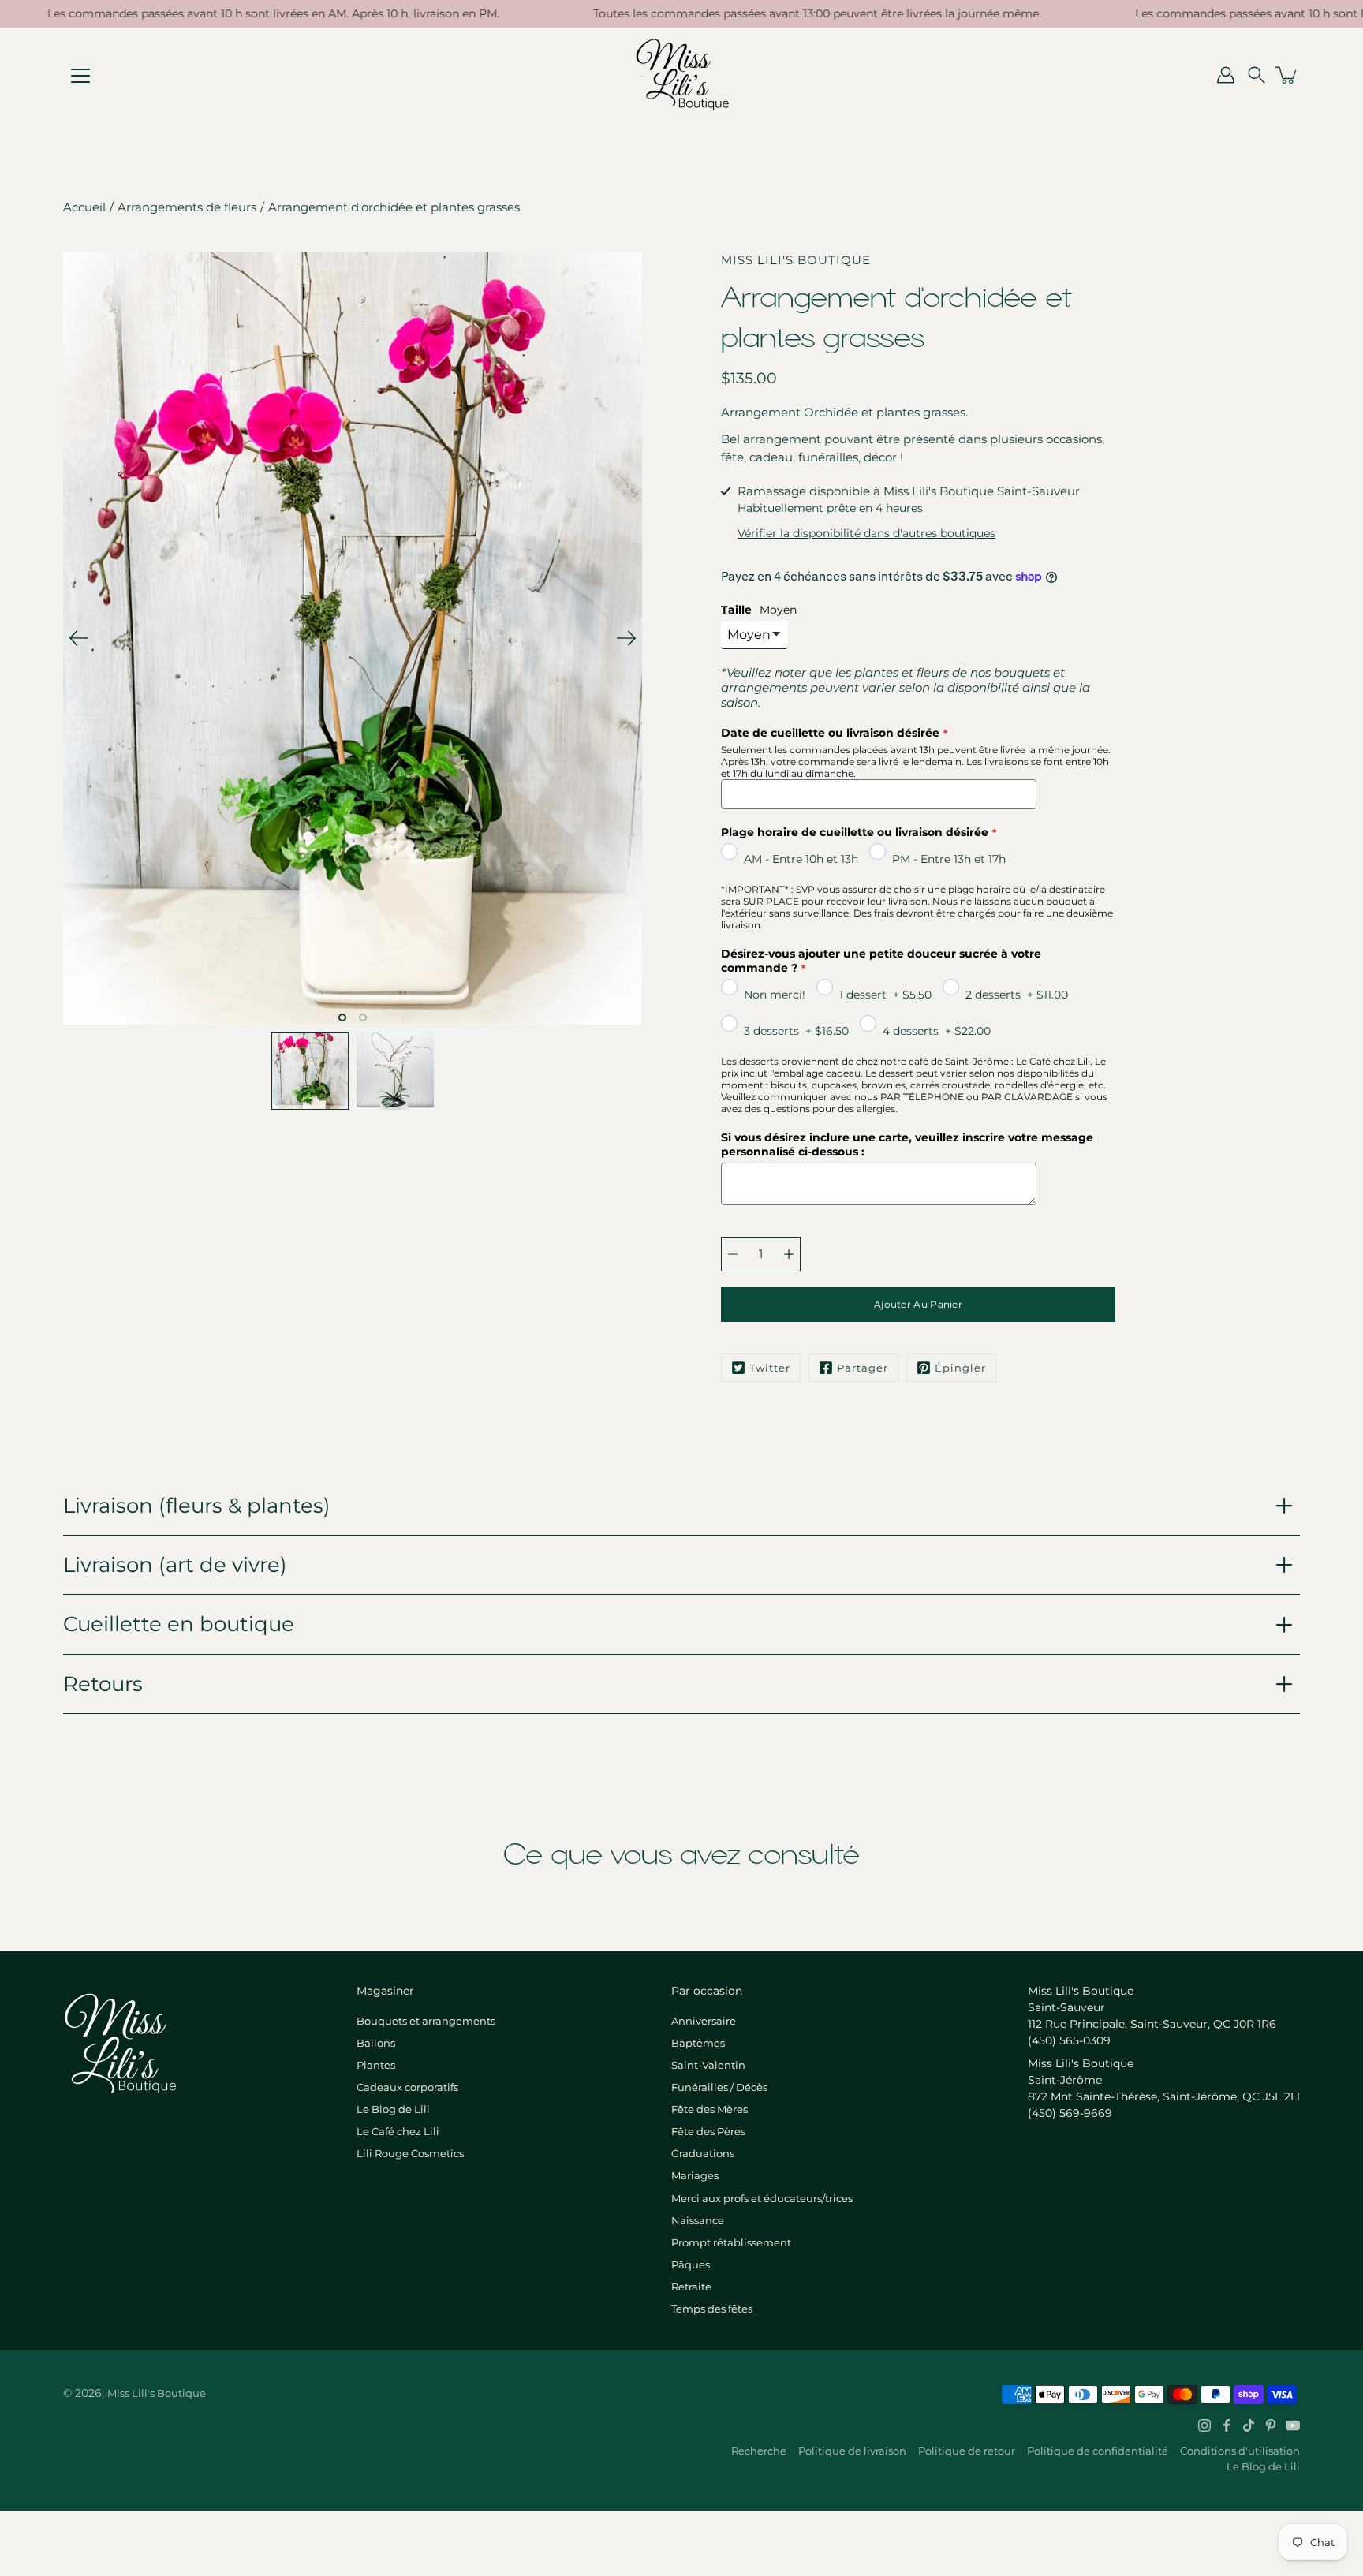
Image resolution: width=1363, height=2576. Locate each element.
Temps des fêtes (712, 2309)
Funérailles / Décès (719, 2087)
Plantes (376, 2065)
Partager (863, 1368)
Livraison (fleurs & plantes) (197, 1505)
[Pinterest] (1271, 2425)
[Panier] (1287, 75)
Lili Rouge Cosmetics (410, 2153)
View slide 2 (363, 1017)
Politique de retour (967, 2451)
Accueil (84, 207)
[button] (1257, 75)
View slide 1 (342, 1017)
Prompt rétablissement (731, 2242)
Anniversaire (704, 2021)
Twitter (770, 1368)
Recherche (759, 2451)
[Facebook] (1227, 2425)
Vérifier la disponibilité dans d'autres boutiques (866, 533)
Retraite (691, 2287)
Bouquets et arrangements (426, 2021)
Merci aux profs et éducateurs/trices (762, 2198)
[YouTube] (1293, 2425)
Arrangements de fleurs (187, 207)
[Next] (626, 638)
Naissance (698, 2220)
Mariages (695, 2175)
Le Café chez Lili (398, 2131)
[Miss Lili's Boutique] (682, 75)
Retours (103, 1684)
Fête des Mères (710, 2109)
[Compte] (1226, 75)
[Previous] (79, 638)
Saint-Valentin (708, 2065)
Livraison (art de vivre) (175, 1564)
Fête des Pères (708, 2131)
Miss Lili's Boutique (157, 2393)
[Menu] (80, 76)
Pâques (691, 2264)
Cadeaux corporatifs (407, 2087)
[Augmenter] (789, 1254)
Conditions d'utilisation (1240, 2451)
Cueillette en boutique (179, 1624)
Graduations (703, 2153)
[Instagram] (1204, 2425)
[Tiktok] (1249, 2425)
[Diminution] (733, 1254)
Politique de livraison (852, 2451)
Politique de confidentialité (1098, 2451)
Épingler (960, 1368)
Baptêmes (698, 2043)
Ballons (376, 2043)
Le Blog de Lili (393, 2109)
